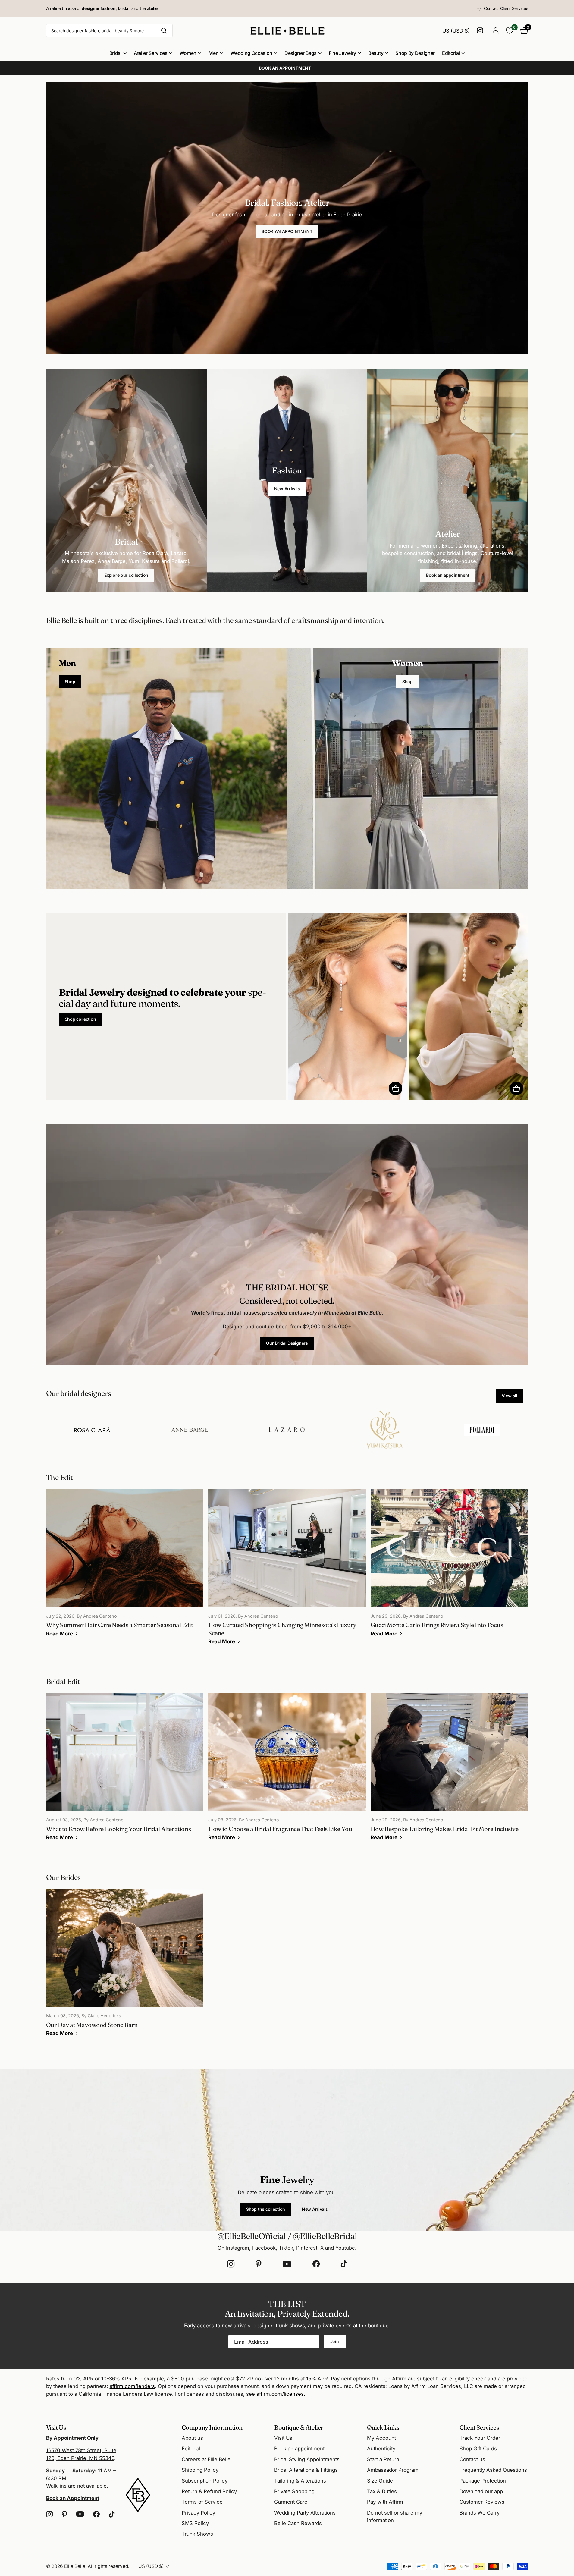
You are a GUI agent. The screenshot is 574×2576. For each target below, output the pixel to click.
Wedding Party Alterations (305, 2513)
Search (164, 31)
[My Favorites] (510, 31)
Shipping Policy (200, 2470)
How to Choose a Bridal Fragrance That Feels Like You (287, 1771)
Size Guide (380, 2481)
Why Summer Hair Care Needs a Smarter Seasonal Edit (125, 1567)
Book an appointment (448, 575)
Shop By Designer (415, 53)
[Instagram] (231, 2264)
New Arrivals (287, 489)
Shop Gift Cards (478, 2449)
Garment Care (291, 2502)
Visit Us (283, 2438)
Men (213, 53)
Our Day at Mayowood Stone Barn (125, 1967)
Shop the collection (266, 2209)
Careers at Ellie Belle (206, 2459)
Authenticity (381, 2449)
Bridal (116, 53)
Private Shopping (294, 2491)
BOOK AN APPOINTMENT (287, 231)
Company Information (212, 2427)
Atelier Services (151, 53)
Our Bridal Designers (287, 1343)
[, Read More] (481, 31)
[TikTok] (344, 2264)
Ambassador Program (393, 2470)
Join (335, 2341)
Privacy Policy (198, 2513)
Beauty (376, 53)
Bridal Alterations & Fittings (306, 2470)
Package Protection (483, 2481)
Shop (70, 682)
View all (510, 1396)
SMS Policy (195, 2523)
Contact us (472, 2459)
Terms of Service (202, 2502)
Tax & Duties (382, 2491)
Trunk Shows (197, 2534)
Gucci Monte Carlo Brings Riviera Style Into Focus (449, 1567)
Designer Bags (301, 53)
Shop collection (80, 1019)
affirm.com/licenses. (281, 2394)
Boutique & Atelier (299, 2427)
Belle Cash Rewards (298, 2523)
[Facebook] (316, 2264)
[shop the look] (395, 1088)
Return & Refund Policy (209, 2491)
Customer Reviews (482, 2502)
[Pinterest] (259, 2264)
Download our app (481, 2491)
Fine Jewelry (342, 53)
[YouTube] (287, 2264)
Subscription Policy (205, 2481)
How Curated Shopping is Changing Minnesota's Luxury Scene (287, 1571)
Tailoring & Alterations (300, 2481)
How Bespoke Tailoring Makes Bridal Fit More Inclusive (449, 1771)
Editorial (451, 53)
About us (192, 2438)
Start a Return (383, 2459)
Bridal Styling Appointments (307, 2459)
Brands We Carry (480, 2513)
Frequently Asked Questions (493, 2470)
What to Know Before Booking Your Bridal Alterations (125, 1771)
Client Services (479, 2427)
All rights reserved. (108, 2566)
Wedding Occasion (251, 53)
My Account (381, 2438)
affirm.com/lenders (132, 2386)
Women (188, 53)
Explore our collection (126, 575)
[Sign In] (496, 31)
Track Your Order (480, 2438)
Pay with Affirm (385, 2502)
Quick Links (383, 2427)
